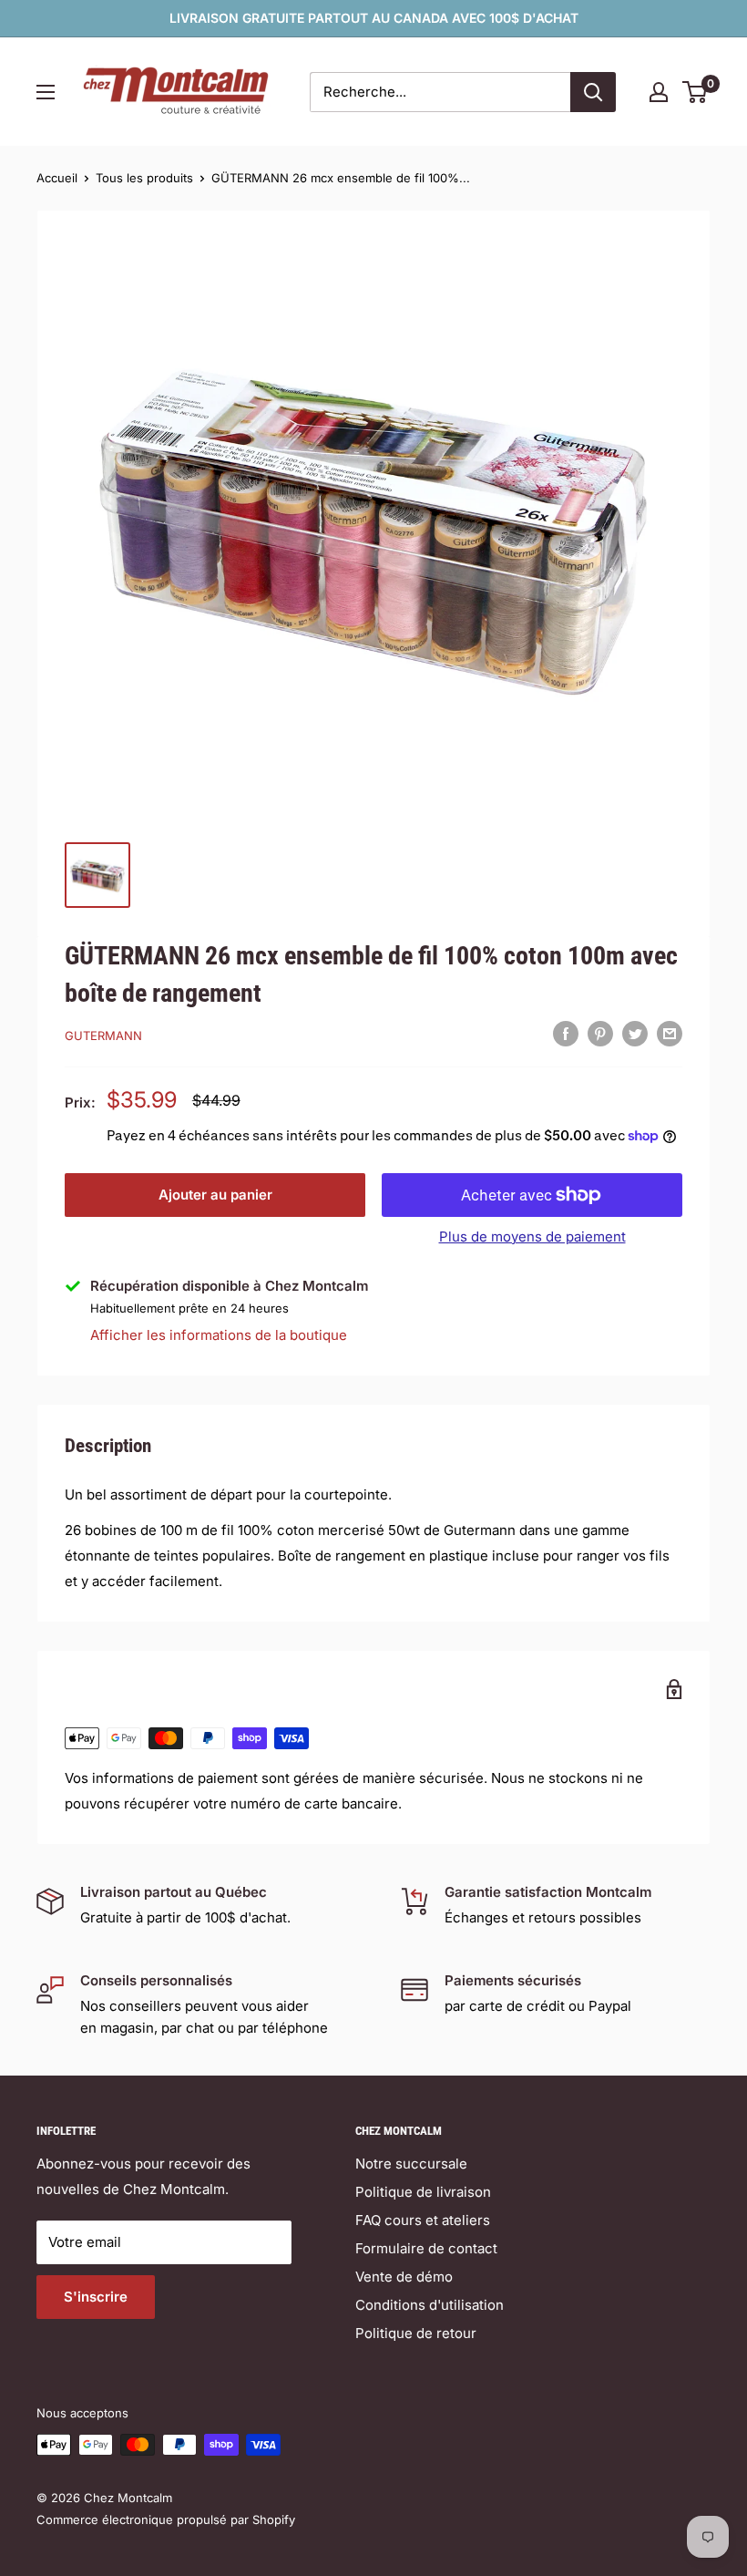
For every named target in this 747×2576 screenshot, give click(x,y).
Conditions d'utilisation (430, 2305)
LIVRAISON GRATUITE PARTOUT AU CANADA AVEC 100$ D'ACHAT (374, 18)
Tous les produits (144, 178)
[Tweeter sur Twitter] (635, 1033)
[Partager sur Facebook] (566, 1033)
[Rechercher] (593, 92)
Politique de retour (416, 2333)
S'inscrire (96, 2297)
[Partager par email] (670, 1033)
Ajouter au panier (215, 1195)
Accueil (57, 178)
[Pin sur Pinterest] (600, 1033)
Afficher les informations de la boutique (219, 1335)
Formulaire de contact (426, 2248)
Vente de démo (404, 2277)
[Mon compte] (659, 92)
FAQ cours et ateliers (423, 2220)
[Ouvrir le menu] (46, 92)
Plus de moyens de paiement (532, 1236)
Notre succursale (411, 2164)
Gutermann (103, 1036)
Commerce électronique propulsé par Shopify (166, 2519)
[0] (696, 92)
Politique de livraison (423, 2192)
